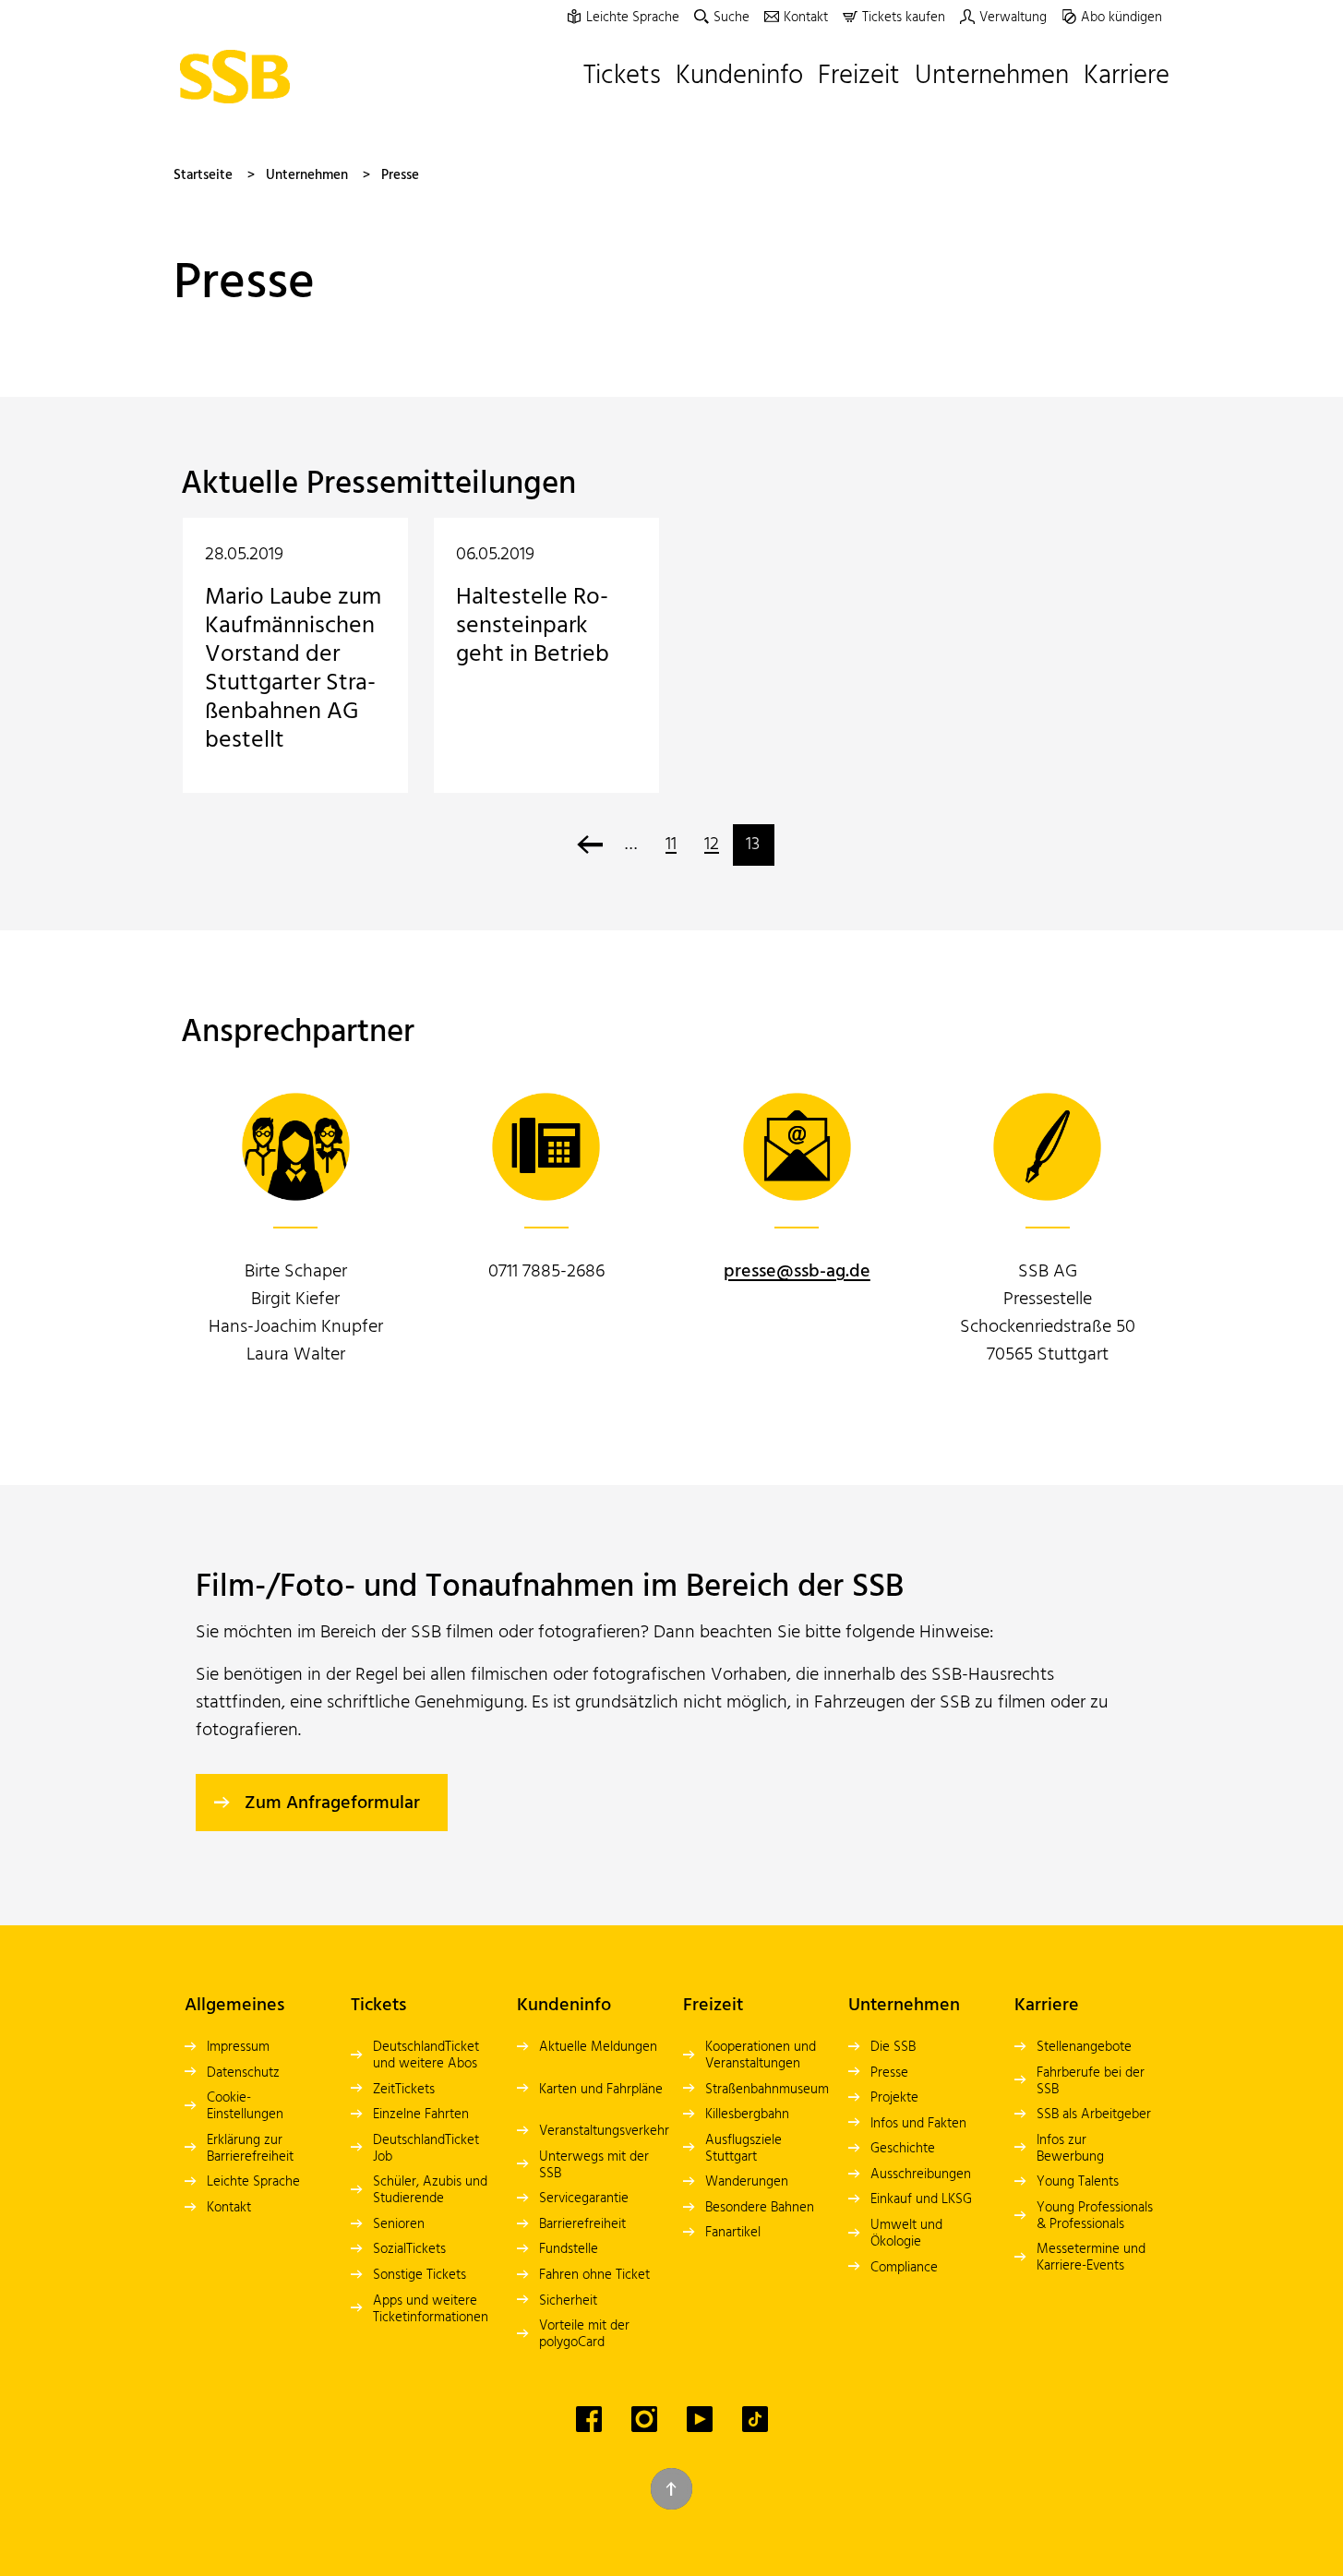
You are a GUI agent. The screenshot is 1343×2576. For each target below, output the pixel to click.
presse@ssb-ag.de (797, 1272)
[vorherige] (590, 845)
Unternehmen (307, 175)
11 (671, 845)
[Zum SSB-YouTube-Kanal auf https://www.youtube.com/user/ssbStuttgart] (700, 2419)
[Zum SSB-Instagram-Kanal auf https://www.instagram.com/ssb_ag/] (644, 2419)
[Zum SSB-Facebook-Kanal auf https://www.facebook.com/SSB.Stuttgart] (589, 2419)
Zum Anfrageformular (332, 1803)
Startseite (203, 175)
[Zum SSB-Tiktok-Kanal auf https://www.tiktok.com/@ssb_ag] (755, 2419)
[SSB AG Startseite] (239, 77)
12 (712, 845)
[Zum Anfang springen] (671, 2489)
